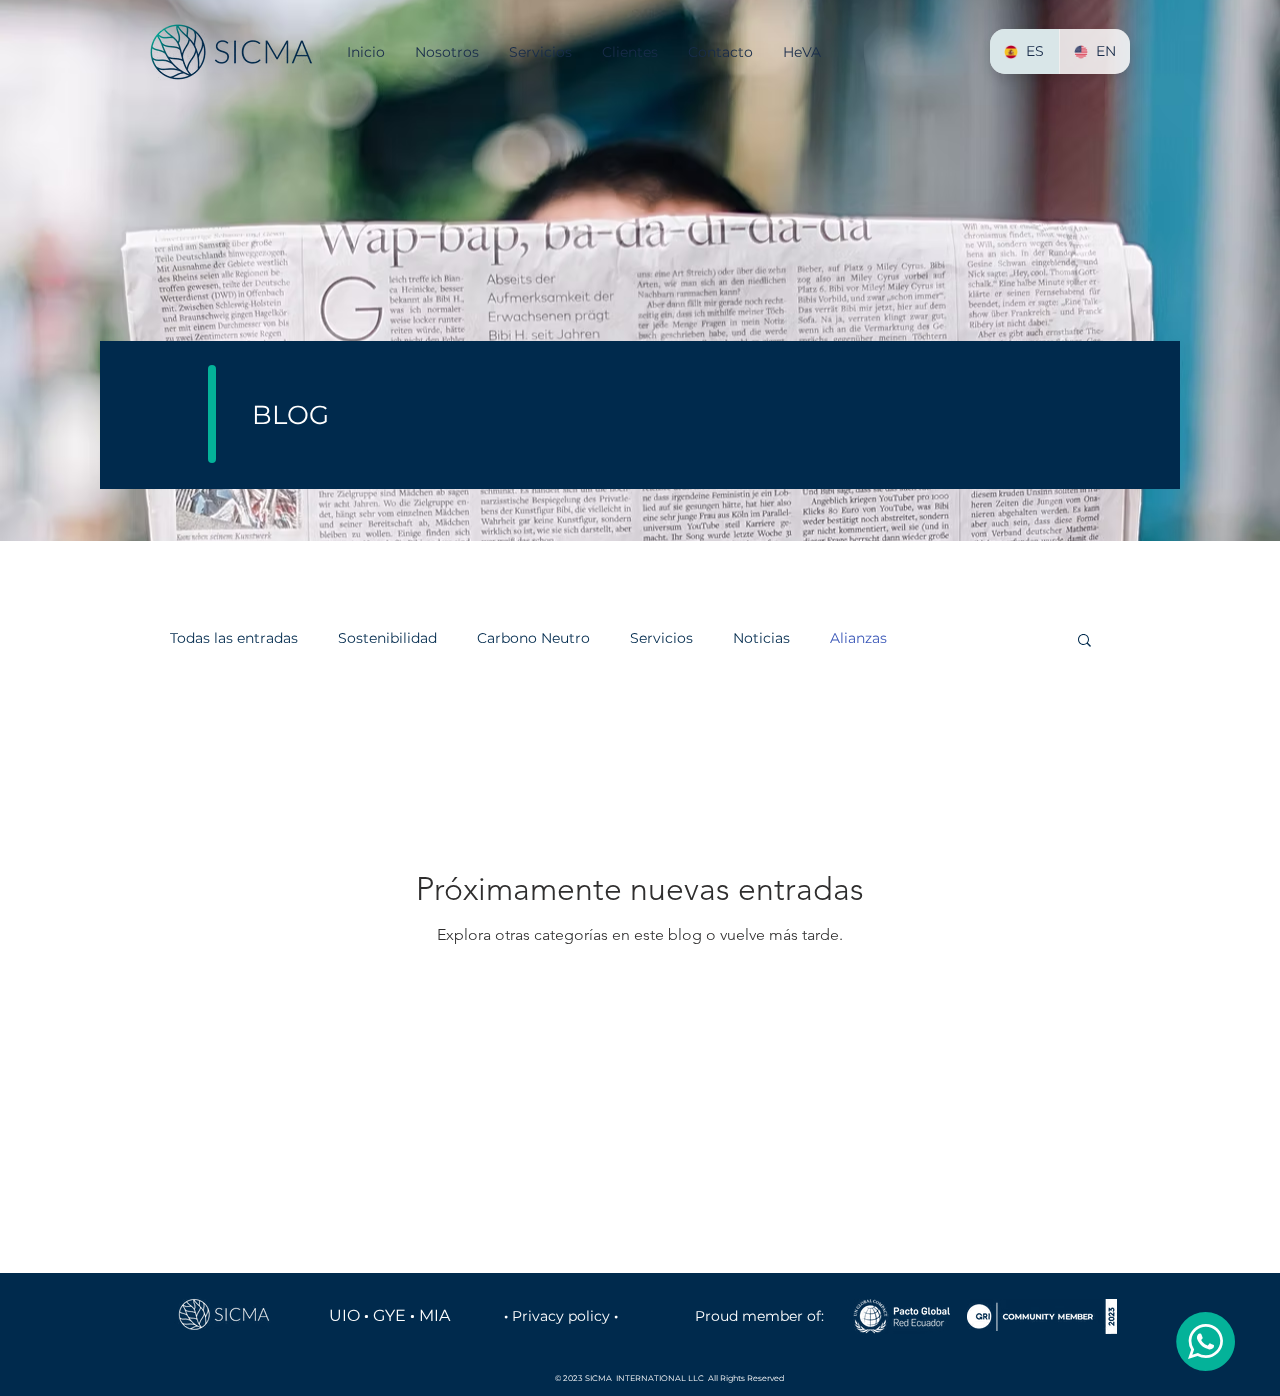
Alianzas (858, 638)
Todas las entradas (234, 638)
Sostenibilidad (387, 638)
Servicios (661, 638)
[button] (1084, 641)
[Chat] (1205, 1341)
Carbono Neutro (533, 638)
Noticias (761, 638)
